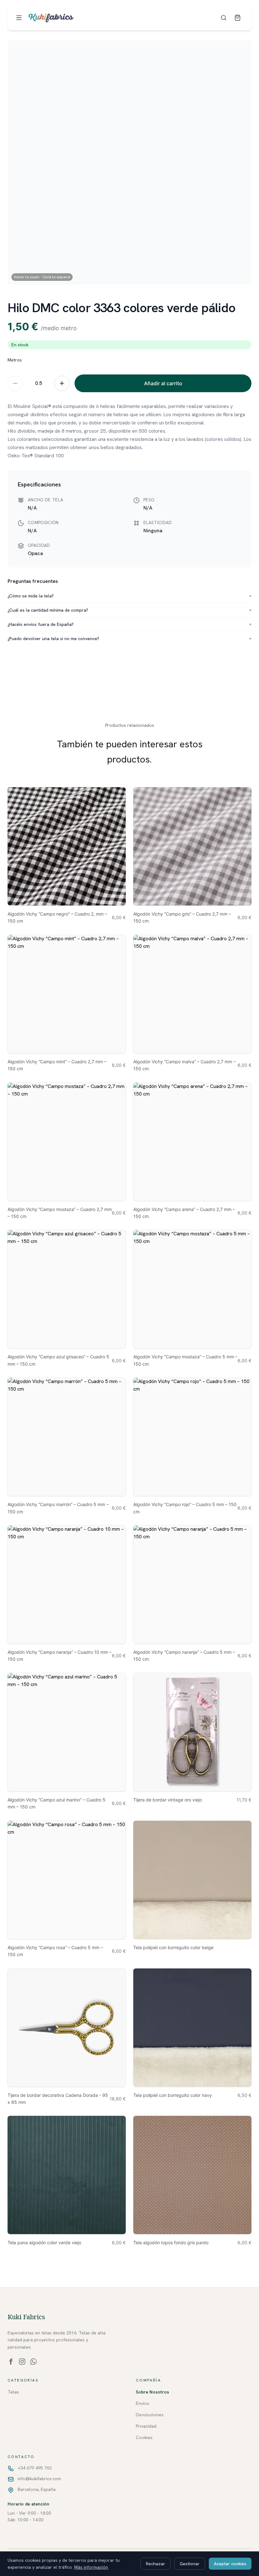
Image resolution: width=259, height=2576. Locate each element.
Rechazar (156, 2564)
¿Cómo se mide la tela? (129, 596)
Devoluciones (150, 2415)
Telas (13, 2392)
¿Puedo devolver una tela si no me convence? (129, 639)
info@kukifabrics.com (39, 2479)
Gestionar (190, 2564)
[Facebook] (11, 2362)
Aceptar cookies (230, 2564)
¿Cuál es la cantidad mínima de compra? (129, 610)
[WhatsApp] (33, 2362)
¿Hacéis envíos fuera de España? (129, 624)
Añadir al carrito (163, 383)
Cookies (144, 2437)
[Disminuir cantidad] (15, 383)
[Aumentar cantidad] (62, 383)
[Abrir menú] (19, 18)
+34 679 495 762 (35, 2468)
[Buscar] (224, 18)
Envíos (142, 2403)
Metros (15, 360)
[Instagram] (22, 2362)
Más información (91, 2567)
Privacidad (146, 2426)
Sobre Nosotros (152, 2392)
